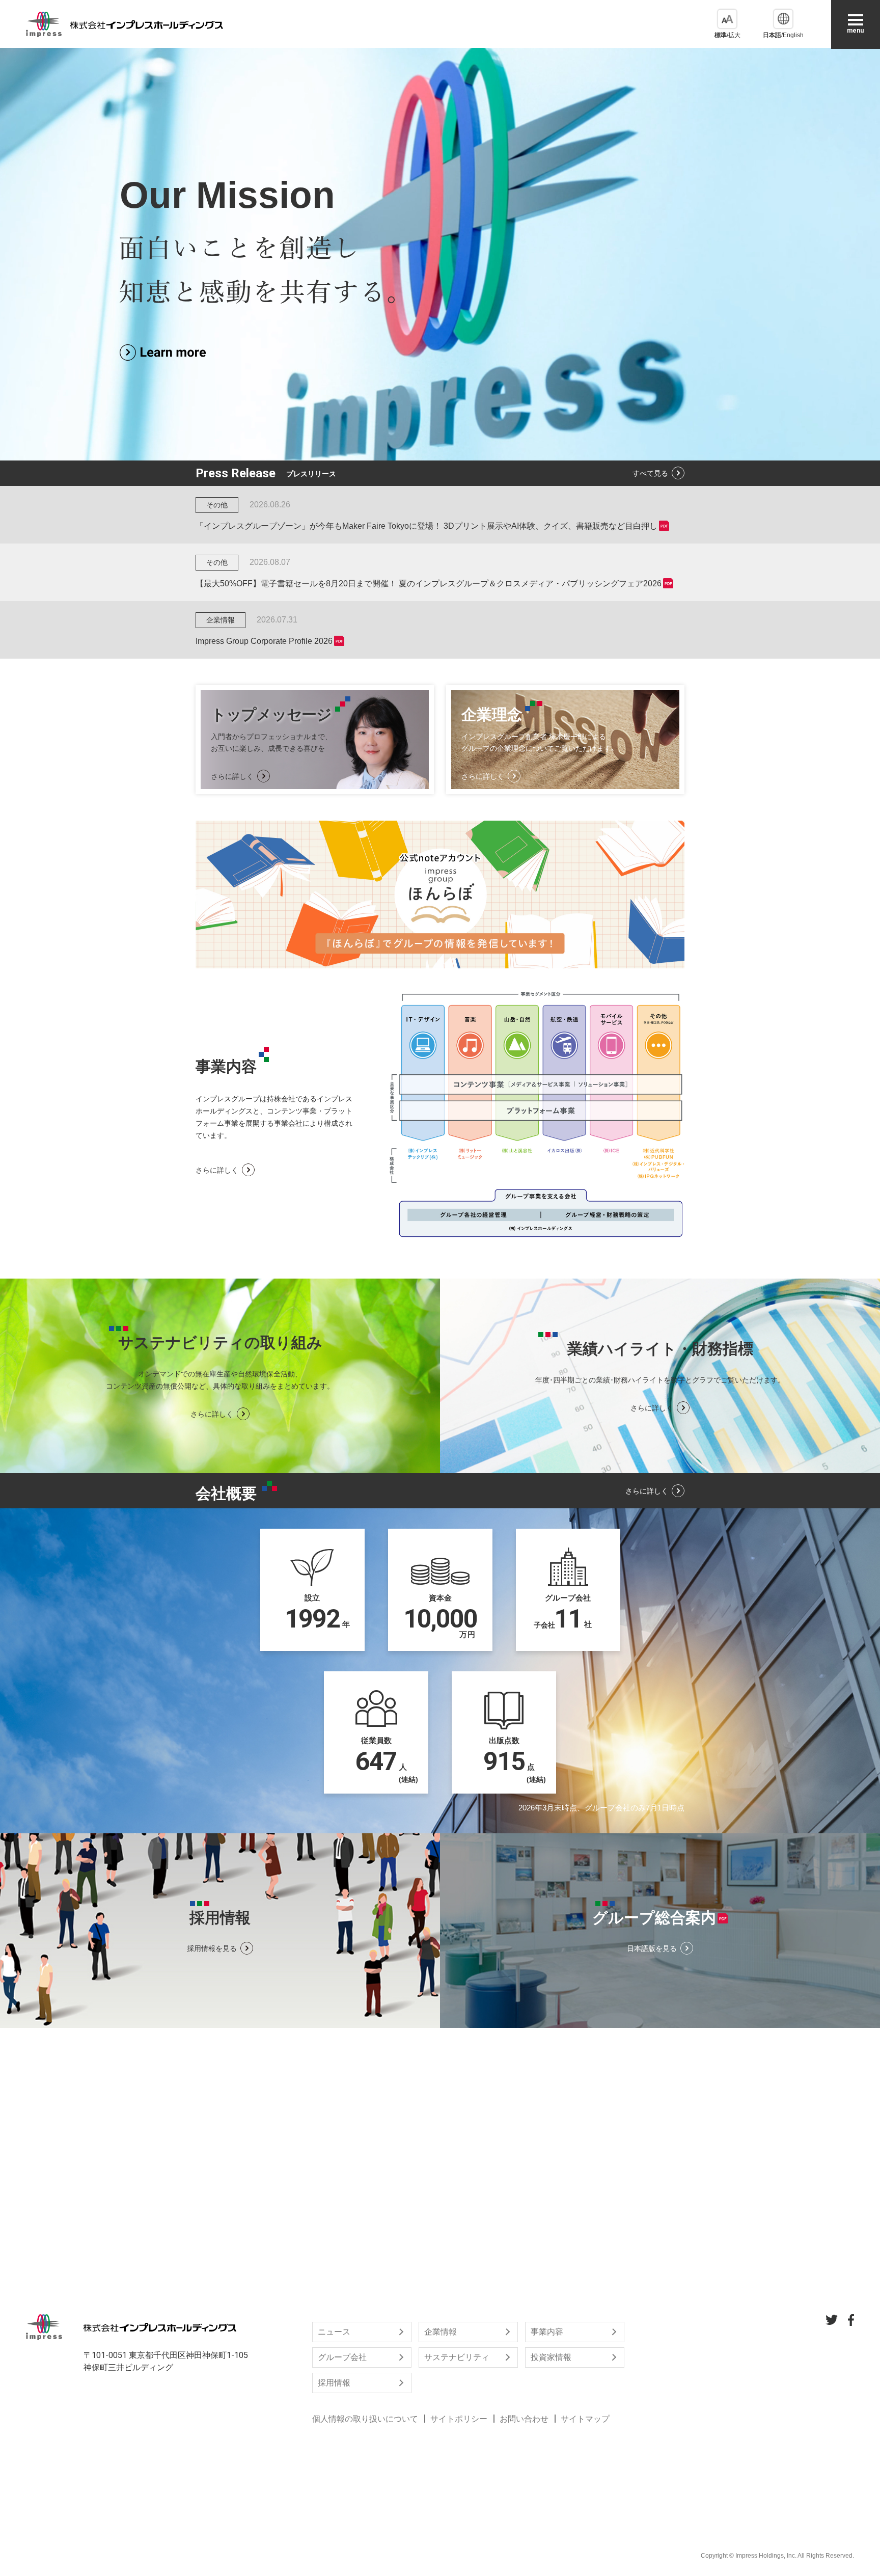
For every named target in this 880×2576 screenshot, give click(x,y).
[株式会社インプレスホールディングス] (125, 24)
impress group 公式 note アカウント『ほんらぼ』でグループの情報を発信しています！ (440, 894)
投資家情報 (551, 2357)
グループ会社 (342, 2357)
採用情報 (334, 2383)
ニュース (334, 2332)
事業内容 (547, 2332)
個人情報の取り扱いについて (365, 2419)
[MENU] (856, 20)
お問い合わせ (524, 2419)
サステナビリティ (457, 2357)
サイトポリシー (459, 2419)
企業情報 (441, 2332)
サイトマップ (585, 2419)
